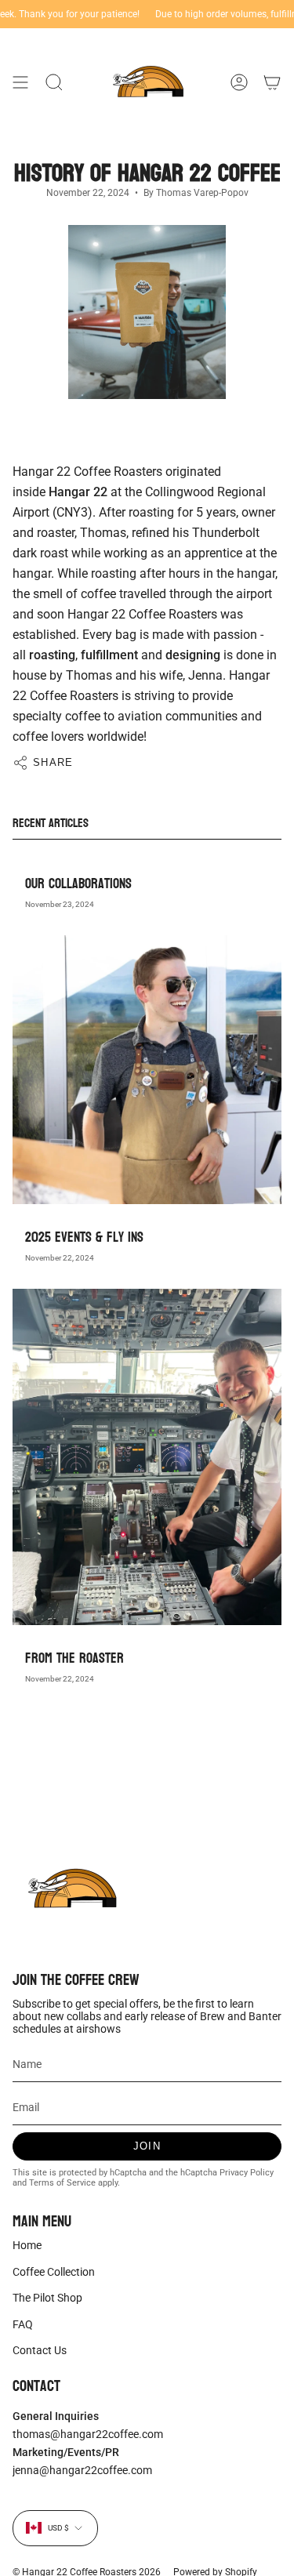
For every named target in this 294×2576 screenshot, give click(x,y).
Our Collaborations (78, 884)
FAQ (23, 2324)
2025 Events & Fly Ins (84, 1237)
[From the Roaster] (147, 1457)
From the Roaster (74, 1658)
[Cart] (272, 82)
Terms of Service (62, 2183)
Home (27, 2245)
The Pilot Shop (47, 2298)
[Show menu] (20, 82)
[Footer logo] (71, 1889)
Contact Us (40, 2350)
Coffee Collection (54, 2272)
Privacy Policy (247, 2173)
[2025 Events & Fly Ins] (147, 1070)
